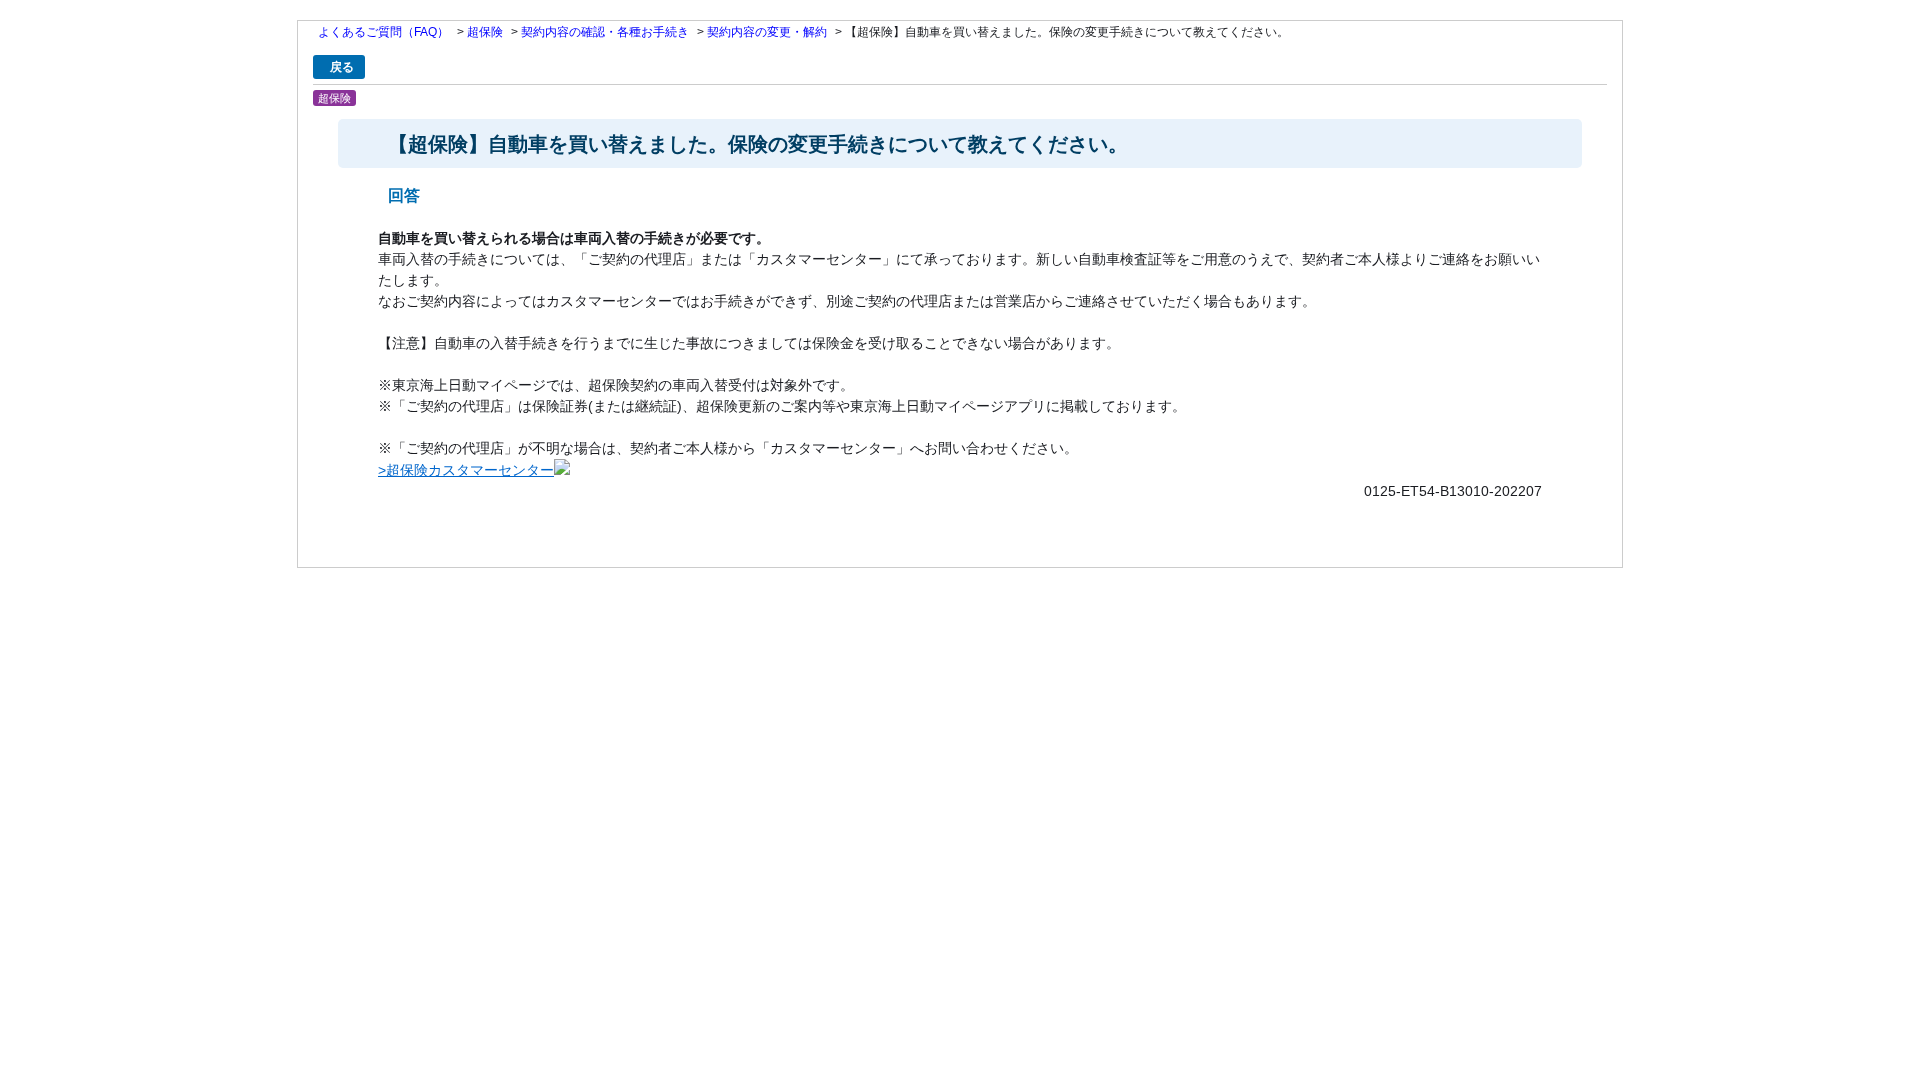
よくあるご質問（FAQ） (383, 32)
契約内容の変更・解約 (767, 32)
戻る (342, 67)
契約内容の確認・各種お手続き (605, 32)
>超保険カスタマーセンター (466, 470)
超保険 (485, 32)
